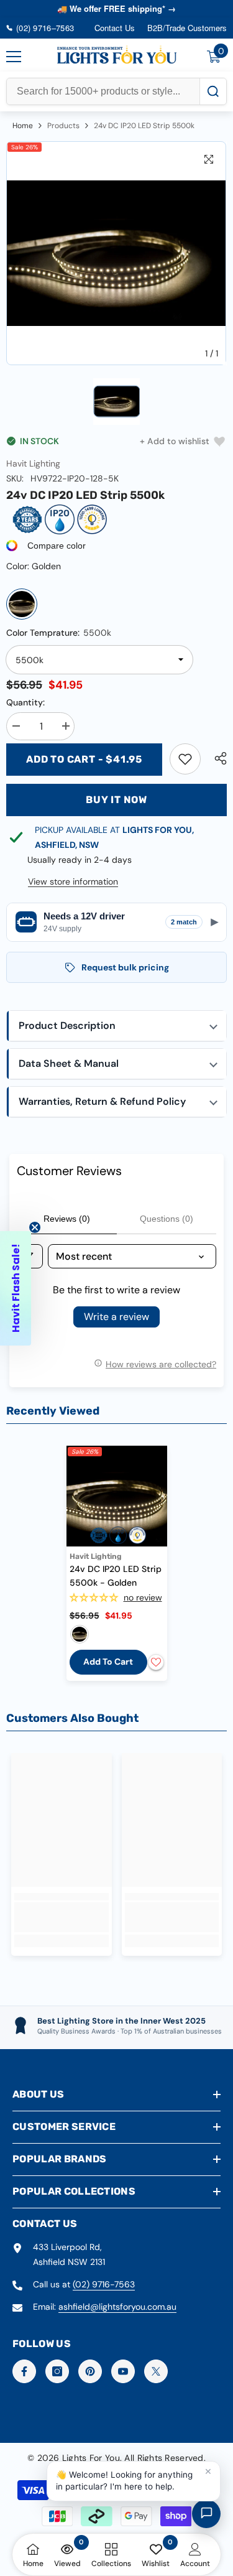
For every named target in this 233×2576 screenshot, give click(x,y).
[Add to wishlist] (156, 1662)
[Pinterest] (90, 2371)
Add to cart (108, 1662)
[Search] (213, 91)
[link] (185, 759)
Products (63, 126)
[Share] (217, 758)
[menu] (14, 57)
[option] (116, 253)
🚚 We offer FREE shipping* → (116, 8)
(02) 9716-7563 (104, 2284)
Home (23, 126)
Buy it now (116, 800)
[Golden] (22, 604)
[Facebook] (24, 2371)
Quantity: (25, 702)
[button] (116, 1026)
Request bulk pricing (125, 967)
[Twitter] (156, 2371)
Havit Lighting (33, 463)
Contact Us (115, 28)
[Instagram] (57, 2371)
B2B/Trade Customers (187, 28)
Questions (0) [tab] (167, 1219)
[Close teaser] (35, 1227)
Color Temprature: (59, 633)
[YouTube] (123, 2371)
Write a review (116, 1317)
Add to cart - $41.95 (84, 759)
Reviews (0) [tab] (67, 1219)
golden (80, 1634)
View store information (73, 881)
